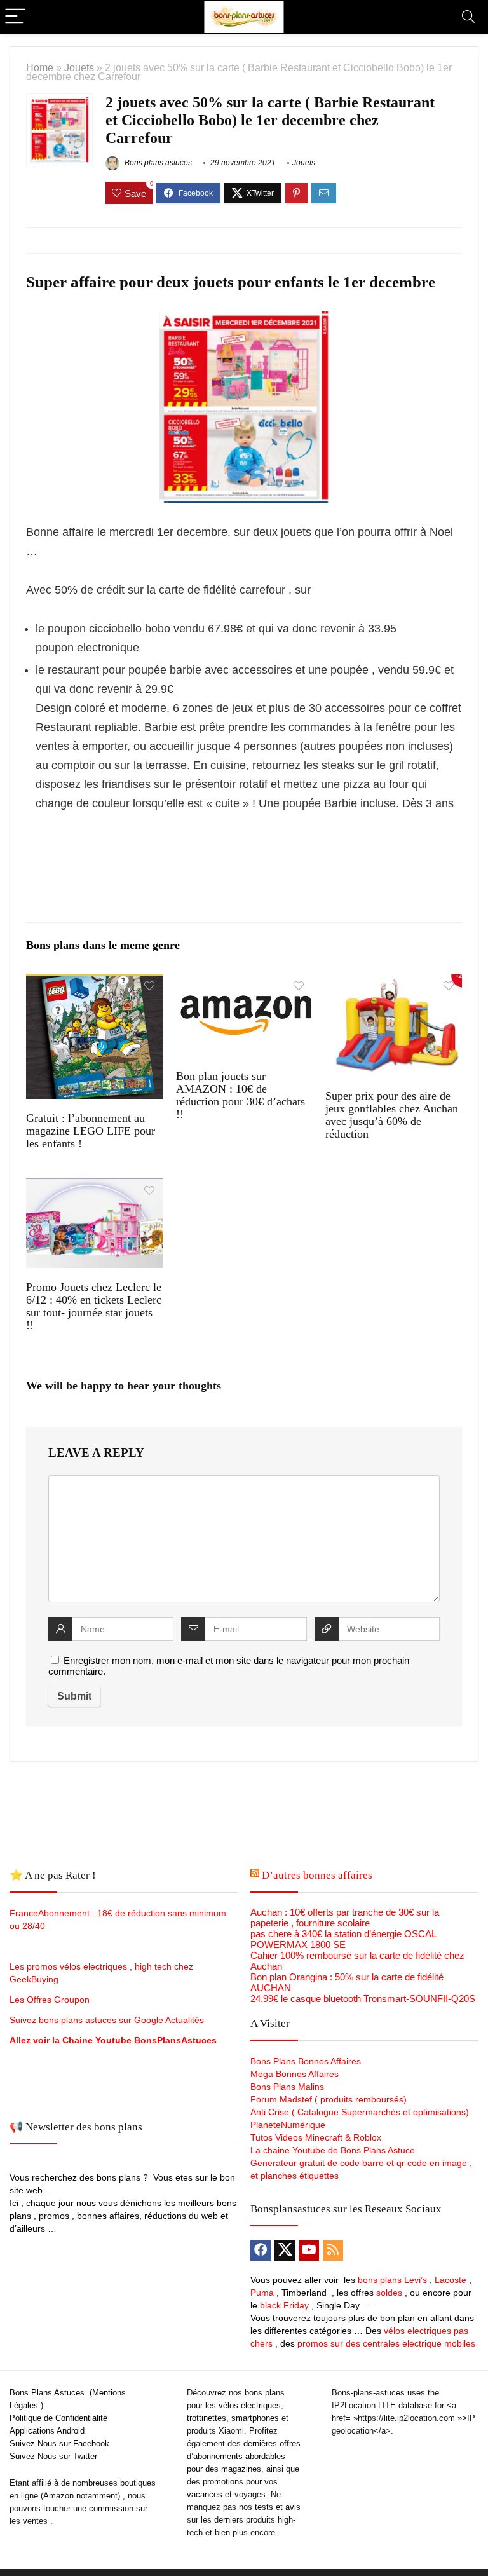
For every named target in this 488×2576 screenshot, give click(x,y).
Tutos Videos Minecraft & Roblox (316, 2137)
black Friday (284, 2305)
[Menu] (15, 17)
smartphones (255, 2418)
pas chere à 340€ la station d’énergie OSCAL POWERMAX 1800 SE (343, 1939)
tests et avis (278, 2507)
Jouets (79, 67)
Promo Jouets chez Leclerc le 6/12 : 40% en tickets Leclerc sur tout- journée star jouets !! (94, 1306)
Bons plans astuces (157, 163)
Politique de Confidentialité (58, 2418)
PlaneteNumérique (288, 2125)
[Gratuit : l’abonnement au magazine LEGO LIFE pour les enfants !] (94, 983)
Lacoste (451, 2280)
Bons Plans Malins (287, 2087)
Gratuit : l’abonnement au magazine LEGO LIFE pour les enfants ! (91, 1131)
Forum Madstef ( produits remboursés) (329, 2099)
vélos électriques (250, 2405)
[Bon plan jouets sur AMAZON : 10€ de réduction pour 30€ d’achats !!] (244, 983)
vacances (205, 2494)
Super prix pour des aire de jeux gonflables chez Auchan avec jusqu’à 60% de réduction (392, 1115)
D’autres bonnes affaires (317, 1875)
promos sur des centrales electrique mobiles (386, 2343)
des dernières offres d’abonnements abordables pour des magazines (244, 2456)
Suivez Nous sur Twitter (53, 2456)
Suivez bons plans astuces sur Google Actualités (107, 2020)
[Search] (468, 17)
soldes (389, 2293)
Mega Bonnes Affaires (295, 2074)
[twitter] (285, 2251)
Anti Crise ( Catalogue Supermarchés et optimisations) (360, 2112)
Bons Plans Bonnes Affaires (306, 2061)
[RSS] (333, 2251)
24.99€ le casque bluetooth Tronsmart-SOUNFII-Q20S (363, 1999)
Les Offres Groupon (51, 2000)
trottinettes (207, 2418)
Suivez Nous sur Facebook (59, 2443)
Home (40, 67)
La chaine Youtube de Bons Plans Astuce (333, 2150)
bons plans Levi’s (392, 2280)
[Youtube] (309, 2251)
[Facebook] (261, 2251)
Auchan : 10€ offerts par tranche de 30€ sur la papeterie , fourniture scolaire (345, 1918)
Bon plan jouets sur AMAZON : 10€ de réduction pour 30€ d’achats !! (241, 1095)
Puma (262, 2293)
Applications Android (47, 2431)
